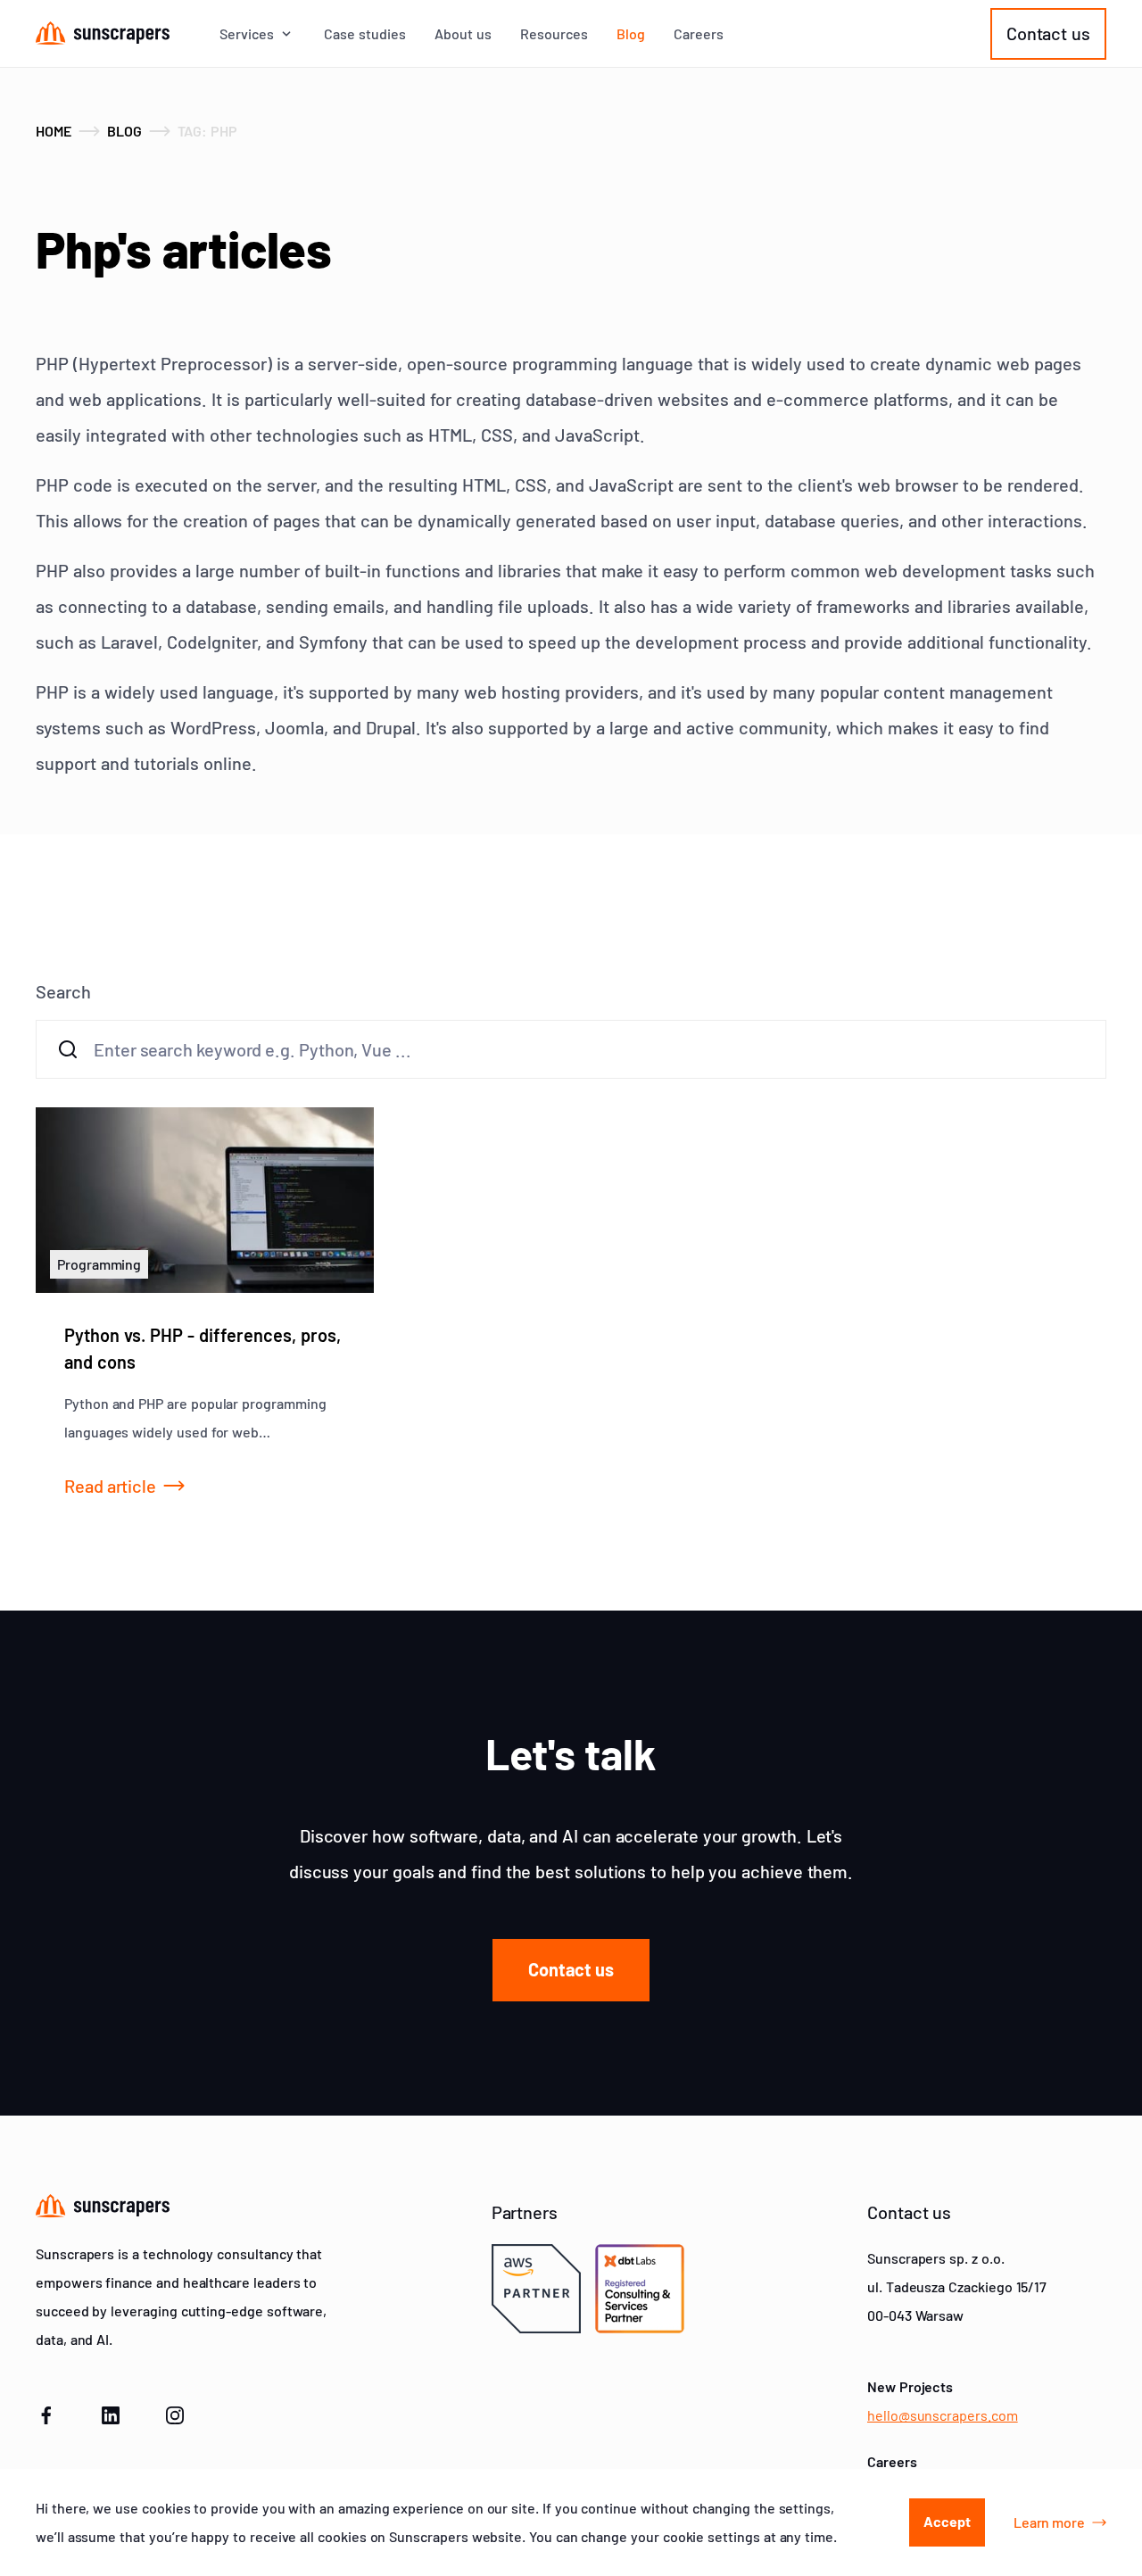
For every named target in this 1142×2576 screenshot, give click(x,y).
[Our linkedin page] (111, 2413)
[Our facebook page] (46, 2413)
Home (54, 131)
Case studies (365, 34)
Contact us (1048, 33)
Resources (554, 34)
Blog (631, 34)
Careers (699, 34)
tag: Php (208, 131)
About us (463, 34)
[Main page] (103, 33)
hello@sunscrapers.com (943, 2415)
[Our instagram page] (175, 2413)
